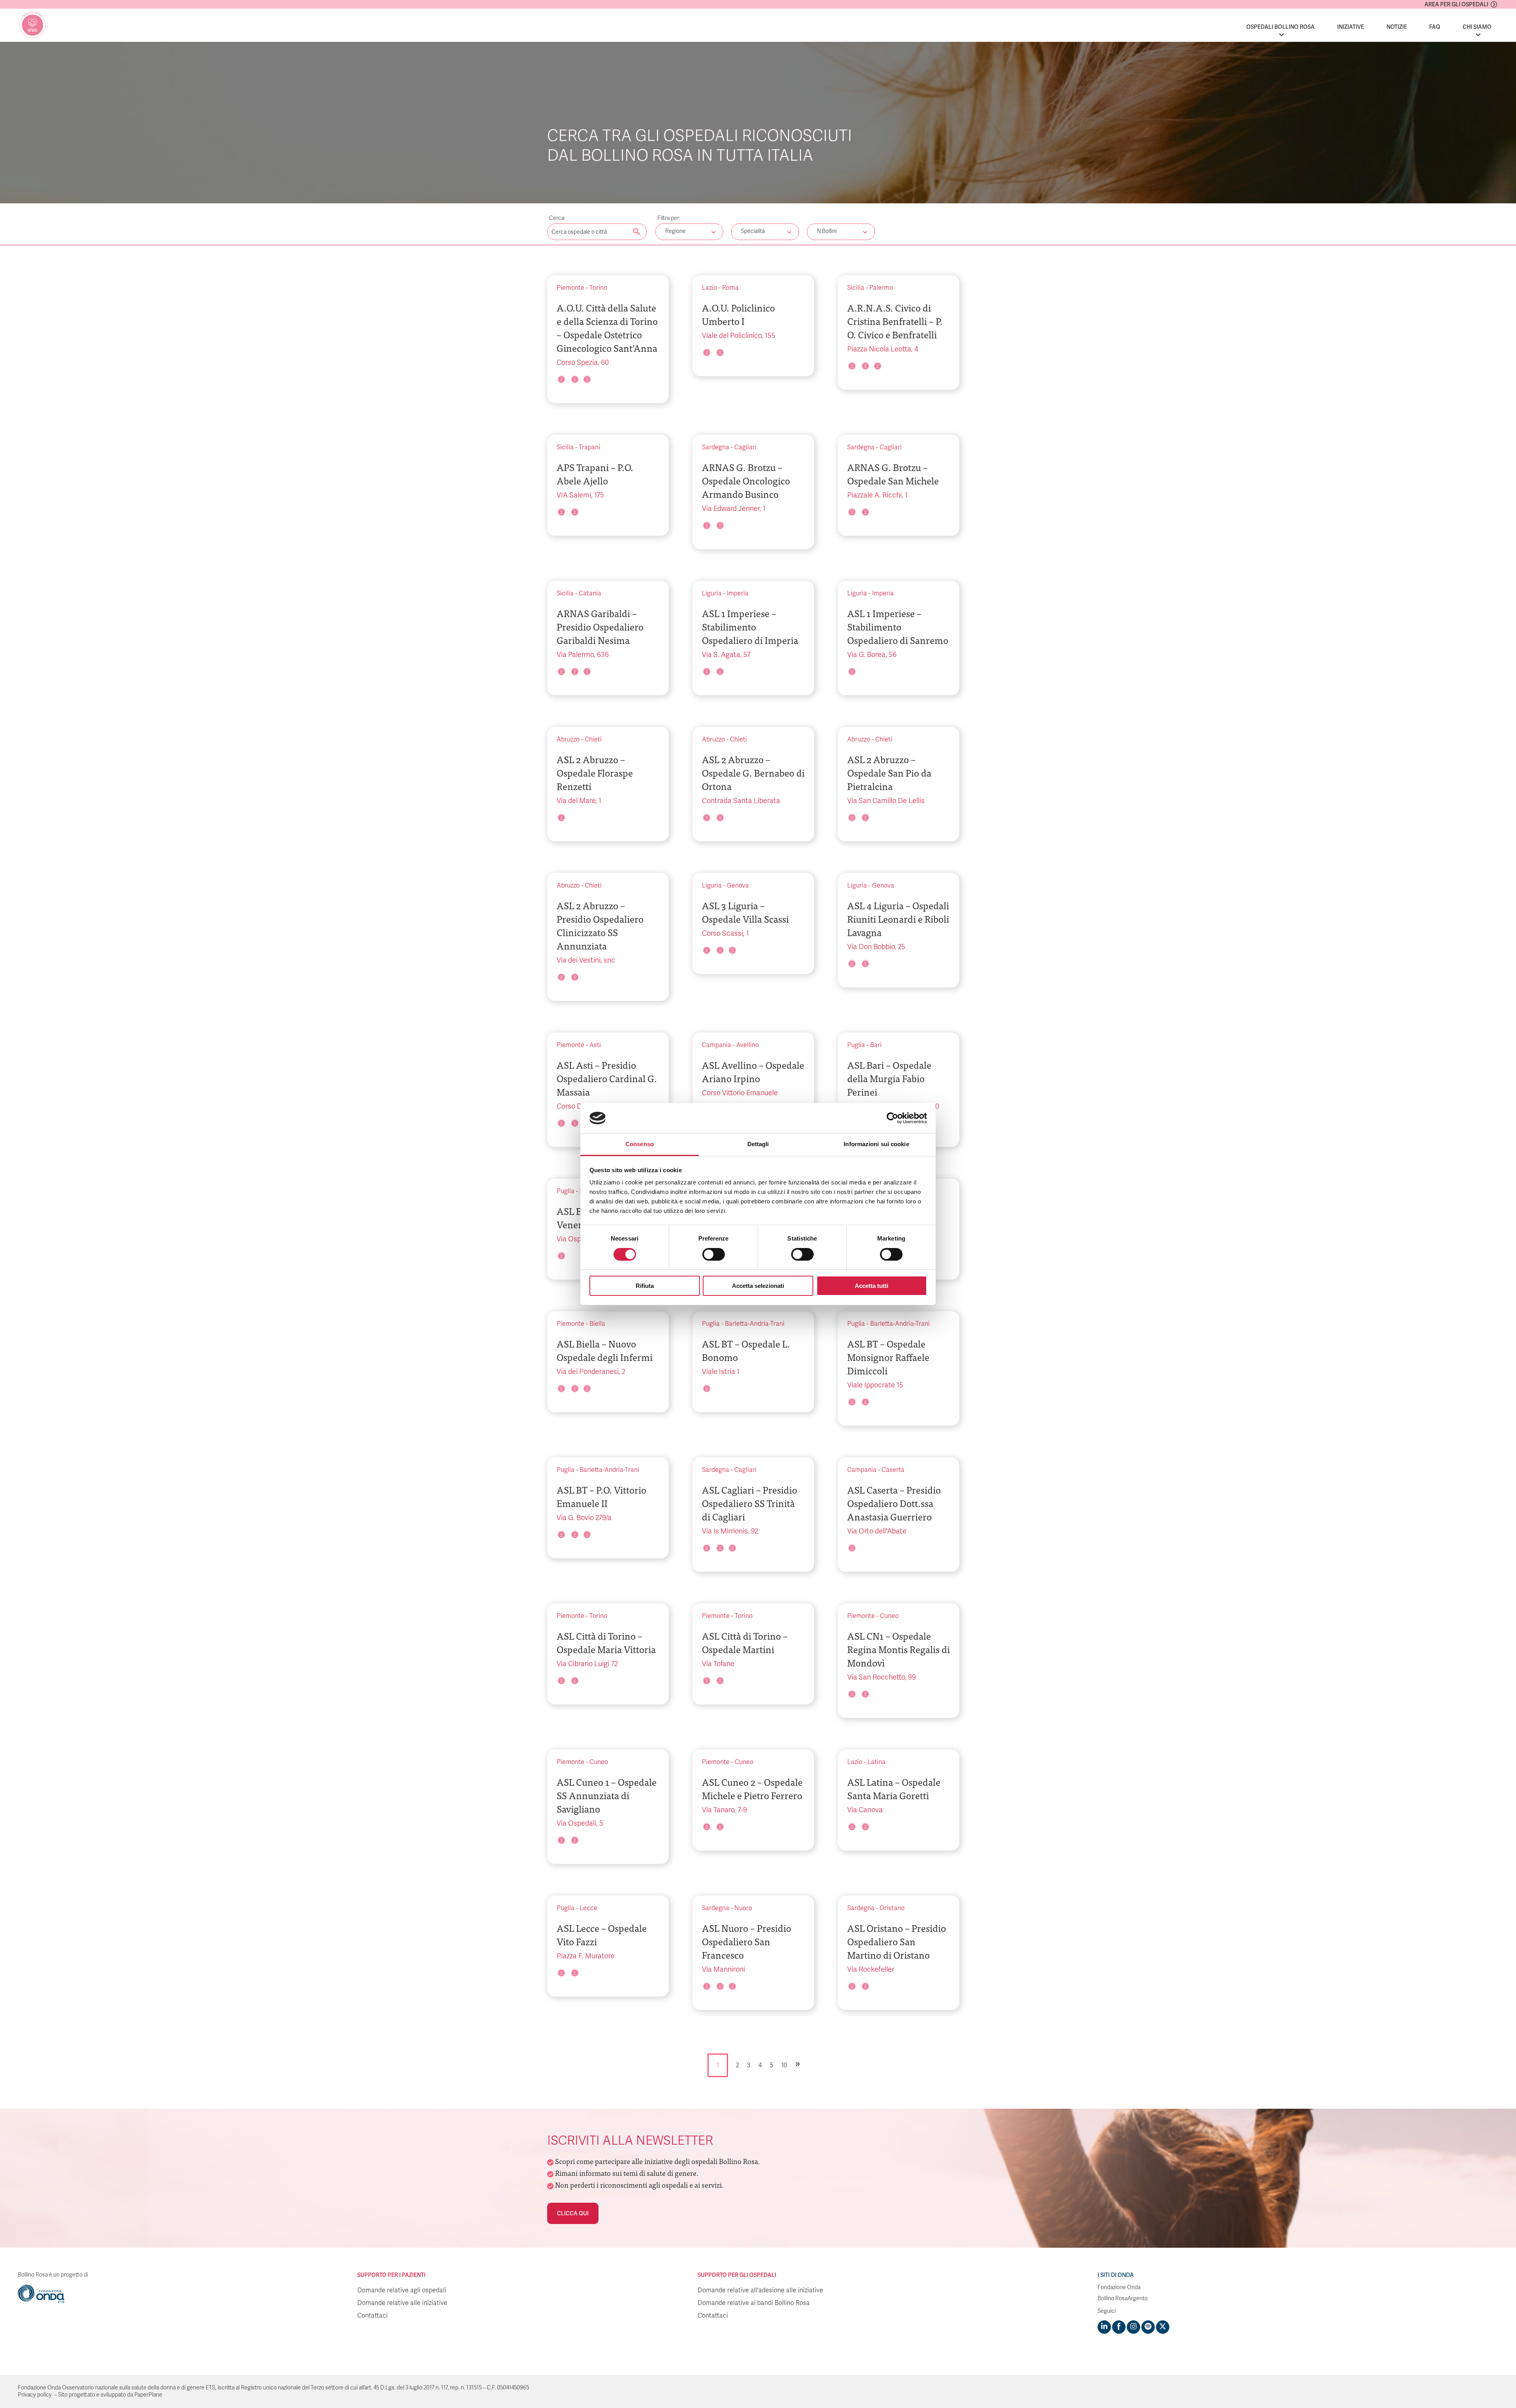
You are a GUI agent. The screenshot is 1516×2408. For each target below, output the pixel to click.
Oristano (892, 1908)
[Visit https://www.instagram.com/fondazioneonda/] (1133, 2327)
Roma (730, 288)
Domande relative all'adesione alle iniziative (760, 2290)
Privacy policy (35, 2395)
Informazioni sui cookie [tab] (876, 1144)
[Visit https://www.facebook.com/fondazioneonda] (1119, 2327)
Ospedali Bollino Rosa (1281, 27)
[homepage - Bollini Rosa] (33, 25)
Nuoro (743, 1908)
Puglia (856, 1045)
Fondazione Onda (1119, 2287)
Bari (876, 1045)
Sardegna (716, 447)
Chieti (593, 739)
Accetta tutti (872, 1286)
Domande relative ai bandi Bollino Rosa (754, 2303)
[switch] (714, 1254)
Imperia (738, 593)
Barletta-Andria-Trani (755, 1324)
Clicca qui (573, 2213)
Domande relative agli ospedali (402, 2290)
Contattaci (372, 2316)
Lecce (588, 1908)
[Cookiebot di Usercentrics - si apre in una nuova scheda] (892, 1118)
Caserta (893, 1470)
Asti (595, 1045)
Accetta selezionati (758, 1286)
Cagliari (745, 447)
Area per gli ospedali (1456, 4)
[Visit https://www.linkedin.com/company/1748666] (1104, 2327)
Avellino (748, 1045)
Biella (597, 1324)
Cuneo (889, 1616)
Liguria (712, 593)
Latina (876, 1762)
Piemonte (570, 288)
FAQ (1435, 27)
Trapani (589, 447)
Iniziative (1351, 27)
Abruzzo (568, 739)
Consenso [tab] (640, 1144)
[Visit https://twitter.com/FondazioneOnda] (1163, 2327)
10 (784, 2065)
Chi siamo (1477, 27)
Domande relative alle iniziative (402, 2303)
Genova (738, 886)
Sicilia (856, 288)
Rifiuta (645, 1286)
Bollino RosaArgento (1123, 2298)
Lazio (709, 288)
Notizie (1397, 27)
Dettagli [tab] (758, 1144)
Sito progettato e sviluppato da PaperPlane (110, 2395)
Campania (717, 1045)
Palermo (881, 288)
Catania (590, 593)
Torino (598, 288)
